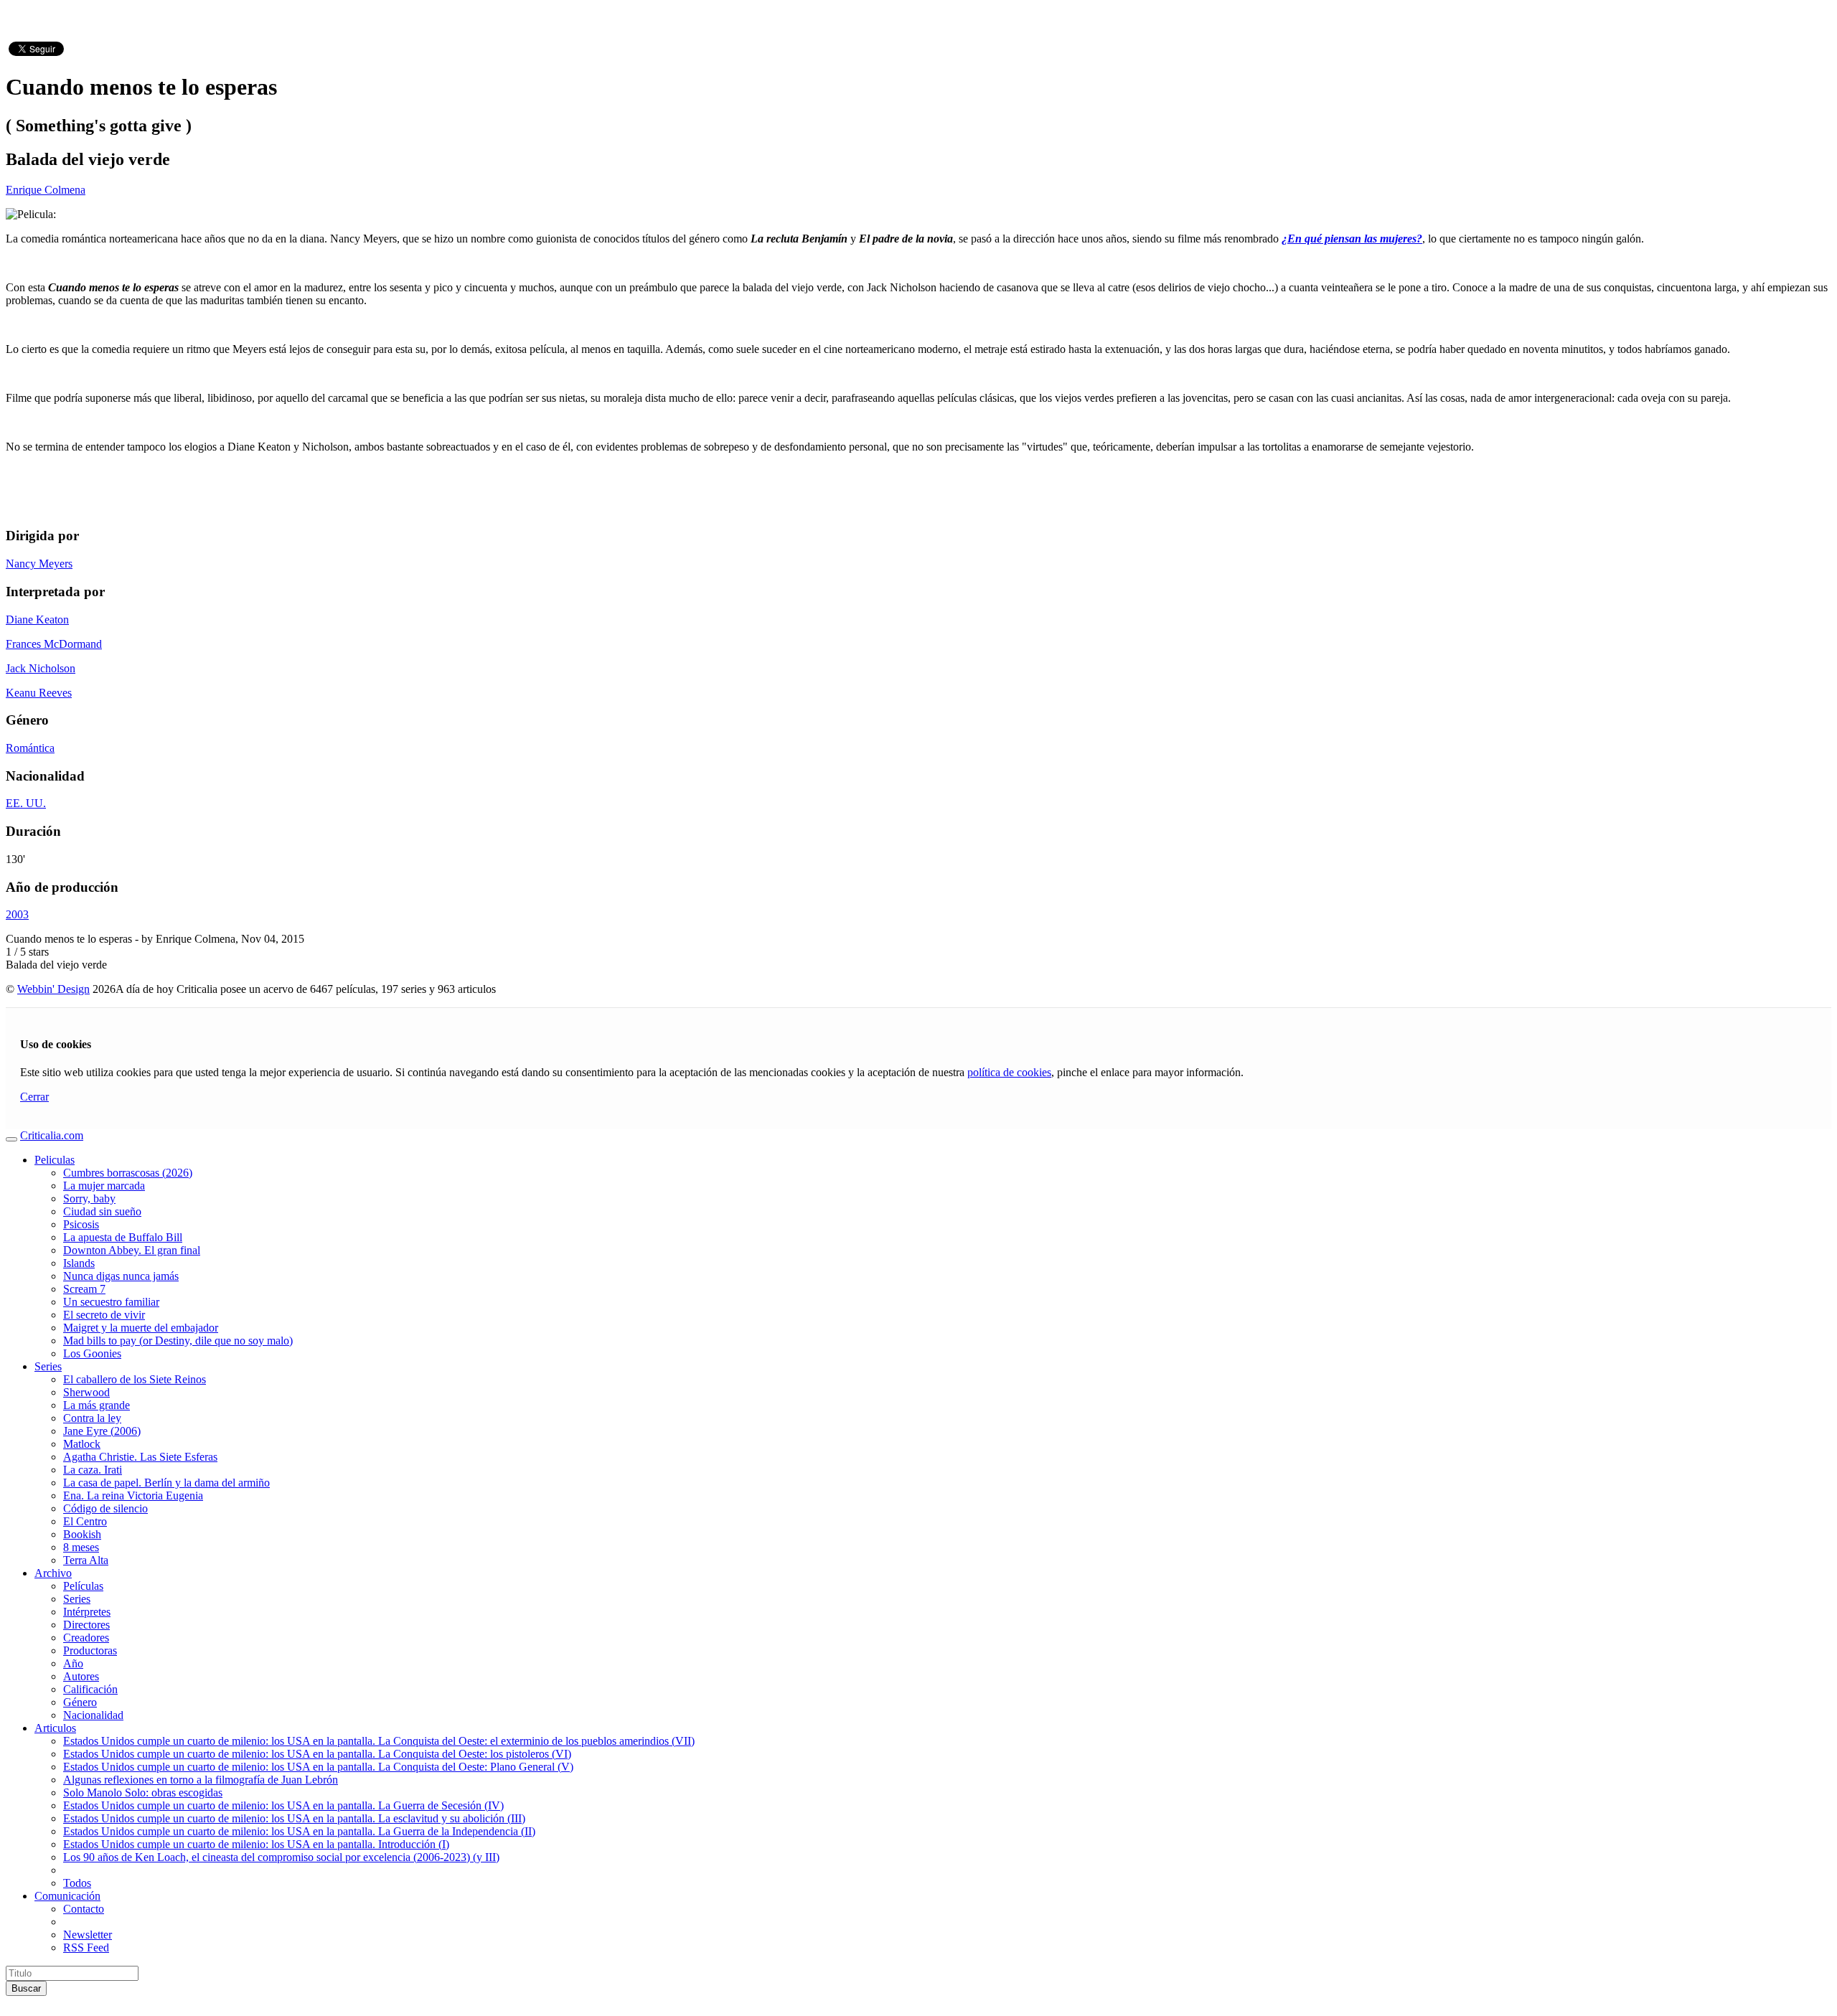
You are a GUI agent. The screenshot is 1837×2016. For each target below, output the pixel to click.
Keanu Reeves (39, 693)
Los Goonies (92, 1353)
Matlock (82, 1444)
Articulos (55, 1728)
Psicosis (81, 1224)
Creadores (86, 1638)
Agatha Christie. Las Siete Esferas (140, 1457)
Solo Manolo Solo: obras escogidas (143, 1793)
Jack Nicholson (41, 668)
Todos (77, 1883)
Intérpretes (87, 1612)
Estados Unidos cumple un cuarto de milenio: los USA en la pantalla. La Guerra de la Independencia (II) (299, 1831)
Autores (81, 1676)
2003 (17, 914)
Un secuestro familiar (111, 1302)
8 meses (81, 1547)
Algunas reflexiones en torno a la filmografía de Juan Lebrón (201, 1780)
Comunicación (67, 1896)
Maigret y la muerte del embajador (141, 1328)
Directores (86, 1625)
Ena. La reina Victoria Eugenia (133, 1495)
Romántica (30, 748)
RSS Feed (86, 1947)
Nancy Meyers (39, 564)
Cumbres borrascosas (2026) (128, 1173)
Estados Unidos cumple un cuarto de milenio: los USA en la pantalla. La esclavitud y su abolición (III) (294, 1818)
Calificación (90, 1689)
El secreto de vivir (104, 1315)
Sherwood (86, 1392)
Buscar (26, 1988)
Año (73, 1663)
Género (80, 1702)
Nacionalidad (93, 1715)
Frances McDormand (54, 644)
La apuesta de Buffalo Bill (123, 1237)
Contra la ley (92, 1418)
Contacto (84, 1909)
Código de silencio (105, 1508)
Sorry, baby (89, 1198)
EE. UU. (26, 803)
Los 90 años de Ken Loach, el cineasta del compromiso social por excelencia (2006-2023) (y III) (281, 1857)
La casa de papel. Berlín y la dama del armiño (166, 1483)
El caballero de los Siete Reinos (135, 1379)
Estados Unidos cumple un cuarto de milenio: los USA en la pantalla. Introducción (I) (256, 1844)
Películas (83, 1586)
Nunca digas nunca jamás (121, 1276)
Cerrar (34, 1097)
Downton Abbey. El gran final (132, 1250)
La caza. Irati (93, 1470)
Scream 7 (84, 1289)
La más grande (97, 1405)
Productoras (90, 1650)
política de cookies (1009, 1072)
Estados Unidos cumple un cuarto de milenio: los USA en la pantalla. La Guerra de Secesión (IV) (283, 1805)
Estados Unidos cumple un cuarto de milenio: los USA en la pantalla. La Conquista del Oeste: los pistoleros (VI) (317, 1754)
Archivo (53, 1573)
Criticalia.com (52, 1135)
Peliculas (55, 1160)
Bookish (82, 1534)
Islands (79, 1263)
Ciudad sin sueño (102, 1211)
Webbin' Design (53, 989)
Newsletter (88, 1935)
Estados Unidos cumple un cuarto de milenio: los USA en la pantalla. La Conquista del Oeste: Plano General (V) (318, 1767)
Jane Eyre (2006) (102, 1431)
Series (48, 1366)
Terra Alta (86, 1560)
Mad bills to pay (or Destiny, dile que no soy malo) (178, 1341)
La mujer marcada (104, 1186)
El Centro (85, 1521)
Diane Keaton (37, 620)
